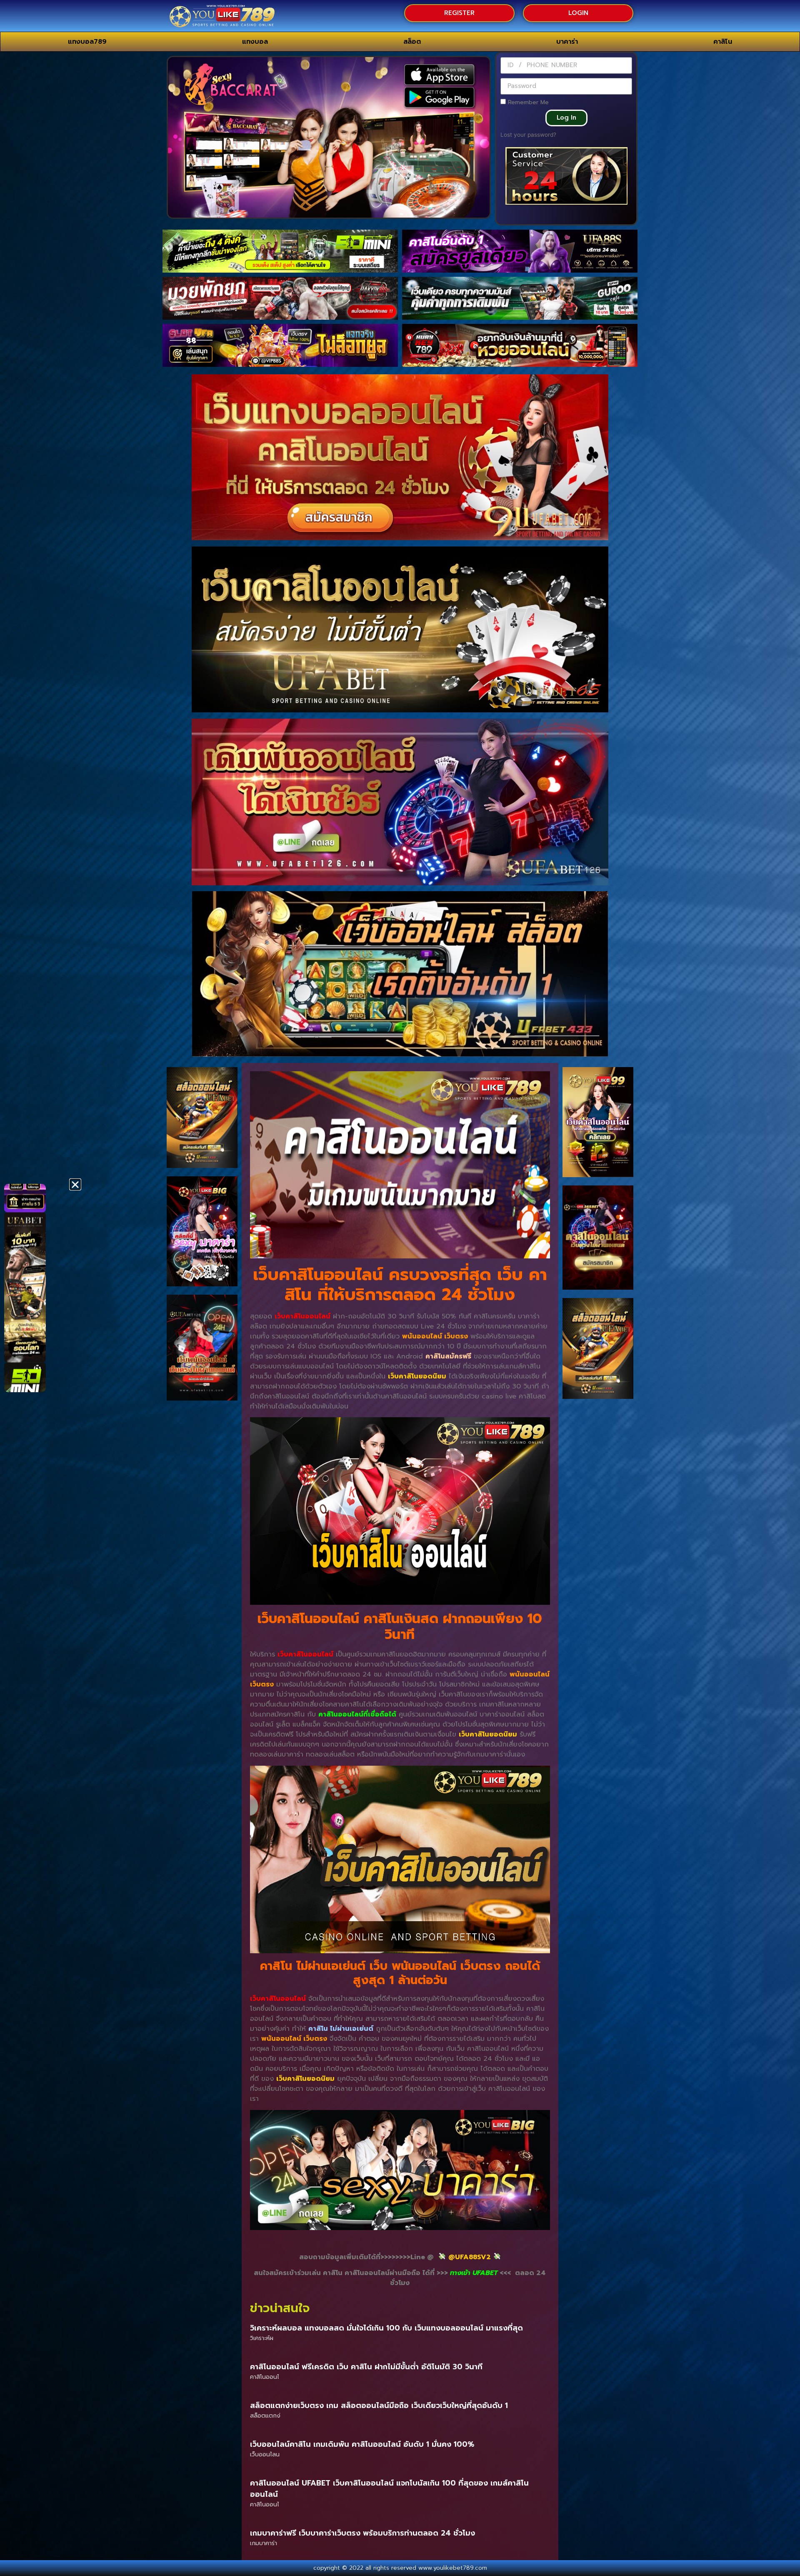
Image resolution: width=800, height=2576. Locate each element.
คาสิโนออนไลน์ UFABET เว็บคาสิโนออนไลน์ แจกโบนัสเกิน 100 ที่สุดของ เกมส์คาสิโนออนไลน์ (389, 2489)
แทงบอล (255, 42)
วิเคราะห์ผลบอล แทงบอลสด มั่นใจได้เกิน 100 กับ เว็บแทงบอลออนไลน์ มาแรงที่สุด (386, 2328)
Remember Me (527, 102)
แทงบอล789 (87, 42)
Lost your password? (528, 135)
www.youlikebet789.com (453, 2568)
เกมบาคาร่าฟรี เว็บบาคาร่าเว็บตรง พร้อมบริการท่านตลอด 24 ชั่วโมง (362, 2533)
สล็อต (412, 42)
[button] (75, 1184)
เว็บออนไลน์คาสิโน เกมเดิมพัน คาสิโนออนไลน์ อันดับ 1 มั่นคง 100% (362, 2444)
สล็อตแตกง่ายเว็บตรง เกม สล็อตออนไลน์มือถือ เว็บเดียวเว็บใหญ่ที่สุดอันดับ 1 (379, 2406)
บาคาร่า (567, 42)
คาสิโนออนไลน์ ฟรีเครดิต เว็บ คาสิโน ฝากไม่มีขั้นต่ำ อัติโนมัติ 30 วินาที (366, 2367)
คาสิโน (723, 42)
